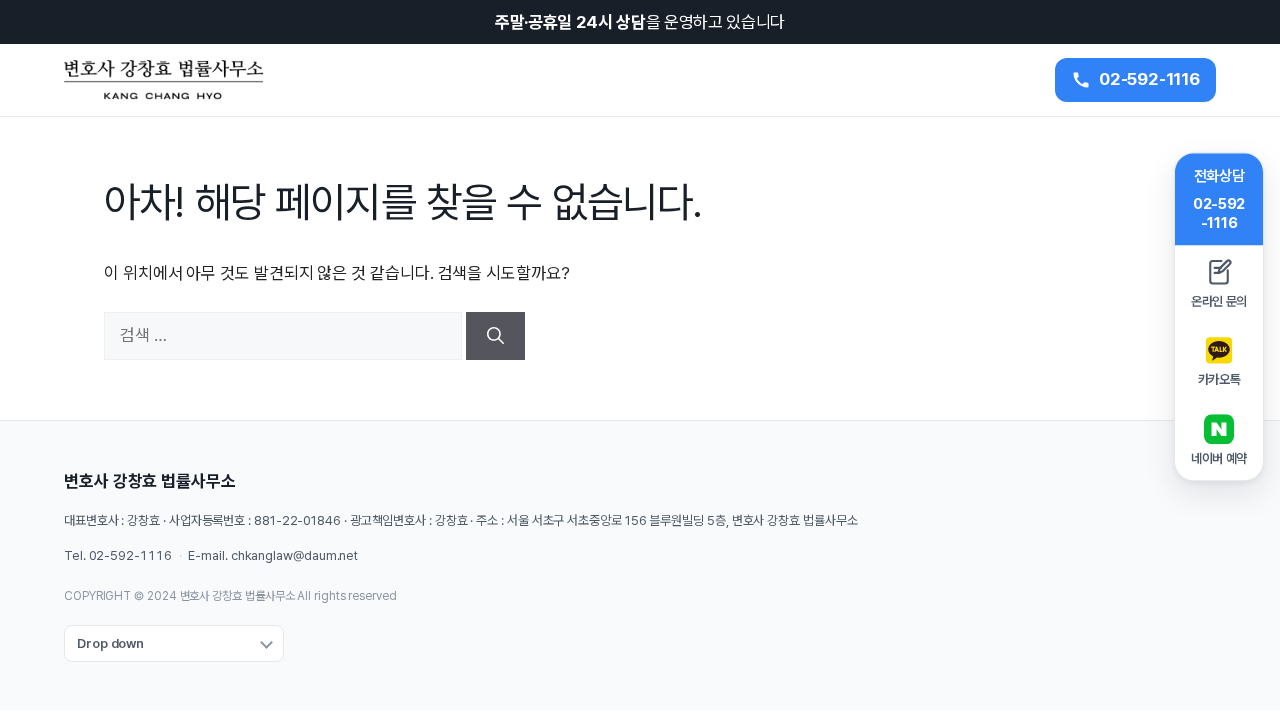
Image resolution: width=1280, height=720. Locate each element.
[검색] (495, 336)
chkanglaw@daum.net (294, 555)
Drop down (110, 643)
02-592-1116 (130, 555)
